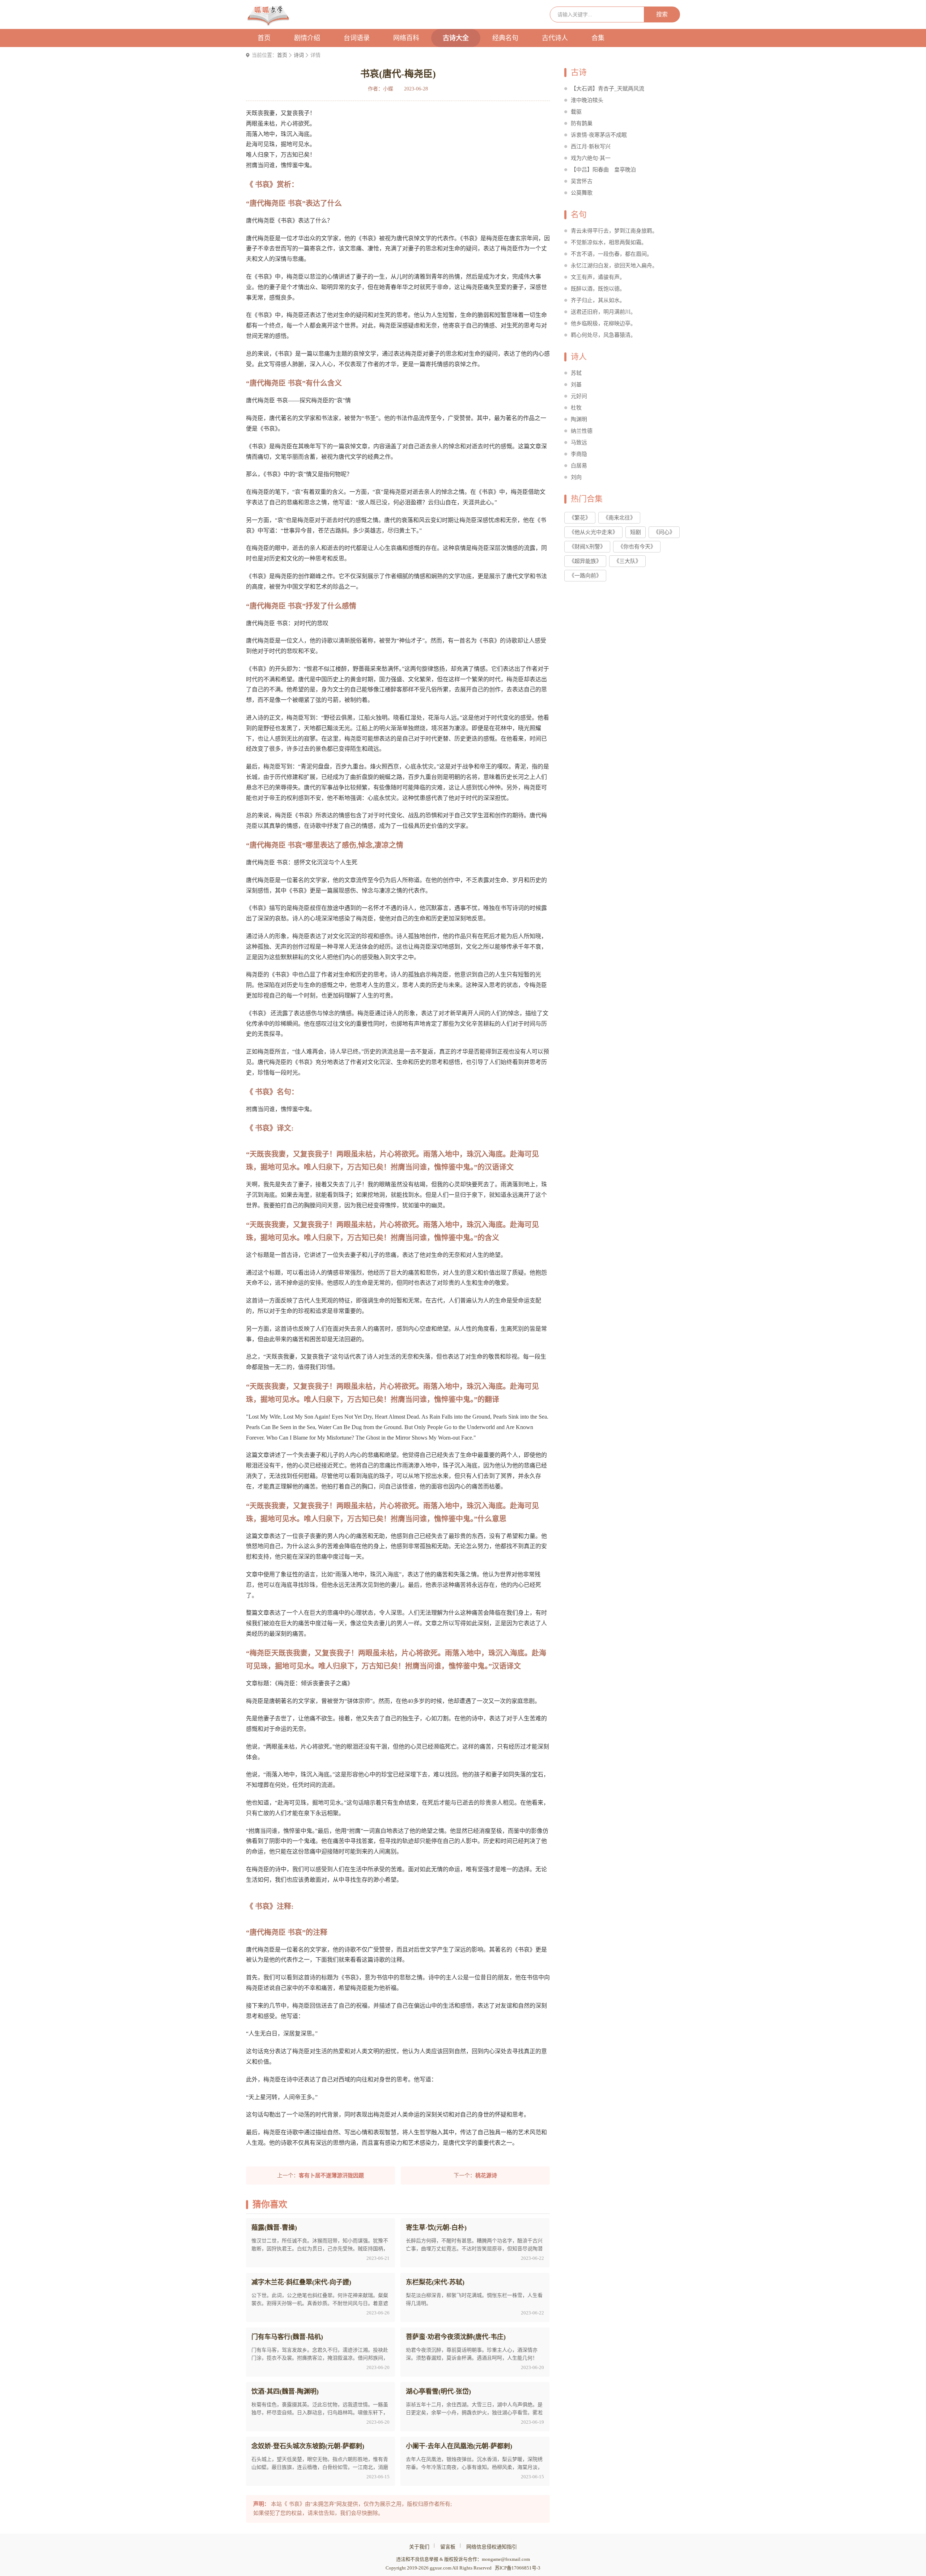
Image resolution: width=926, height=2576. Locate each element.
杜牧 (576, 408)
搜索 (662, 14)
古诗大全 (456, 38)
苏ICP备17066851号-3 (518, 2568)
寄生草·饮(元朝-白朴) (436, 2228)
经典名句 (505, 38)
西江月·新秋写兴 (591, 147)
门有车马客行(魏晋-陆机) (287, 2337)
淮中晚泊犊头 (587, 100)
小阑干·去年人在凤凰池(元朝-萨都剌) (459, 2446)
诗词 (299, 55)
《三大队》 (627, 561)
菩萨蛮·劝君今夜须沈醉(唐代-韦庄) (456, 2337)
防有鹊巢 (582, 123)
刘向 (576, 477)
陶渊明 (579, 419)
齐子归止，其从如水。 (598, 300)
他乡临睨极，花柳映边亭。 (603, 323)
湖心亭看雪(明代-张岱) (438, 2391)
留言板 (448, 2547)
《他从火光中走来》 (593, 532)
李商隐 (579, 454)
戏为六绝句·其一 (591, 158)
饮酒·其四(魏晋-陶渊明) (285, 2391)
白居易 (579, 466)
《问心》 (664, 532)
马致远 (579, 442)
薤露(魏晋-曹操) (274, 2228)
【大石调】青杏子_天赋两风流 (608, 89)
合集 (598, 38)
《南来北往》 (619, 518)
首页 (264, 38)
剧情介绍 (307, 38)
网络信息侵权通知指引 (492, 2547)
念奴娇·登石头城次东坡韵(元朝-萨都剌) (308, 2446)
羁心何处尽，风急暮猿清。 (603, 335)
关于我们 (419, 2547)
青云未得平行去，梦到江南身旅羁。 (614, 231)
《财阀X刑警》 (587, 547)
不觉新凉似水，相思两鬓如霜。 (609, 242)
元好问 (579, 396)
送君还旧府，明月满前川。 (603, 312)
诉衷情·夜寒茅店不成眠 (599, 135)
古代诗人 (555, 38)
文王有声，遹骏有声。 (598, 277)
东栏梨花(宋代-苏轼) (435, 2282)
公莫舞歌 (582, 193)
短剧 (636, 532)
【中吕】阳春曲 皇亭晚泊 (603, 170)
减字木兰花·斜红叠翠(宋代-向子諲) (301, 2282)
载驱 (576, 112)
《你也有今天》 (637, 547)
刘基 (576, 385)
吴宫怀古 (582, 181)
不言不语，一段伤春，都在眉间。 (611, 254)
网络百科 (406, 38)
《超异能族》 (585, 561)
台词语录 (357, 38)
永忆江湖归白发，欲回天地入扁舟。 (614, 266)
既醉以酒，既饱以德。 (598, 289)
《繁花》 (580, 518)
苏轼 (576, 373)
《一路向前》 (585, 576)
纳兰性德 (582, 431)
